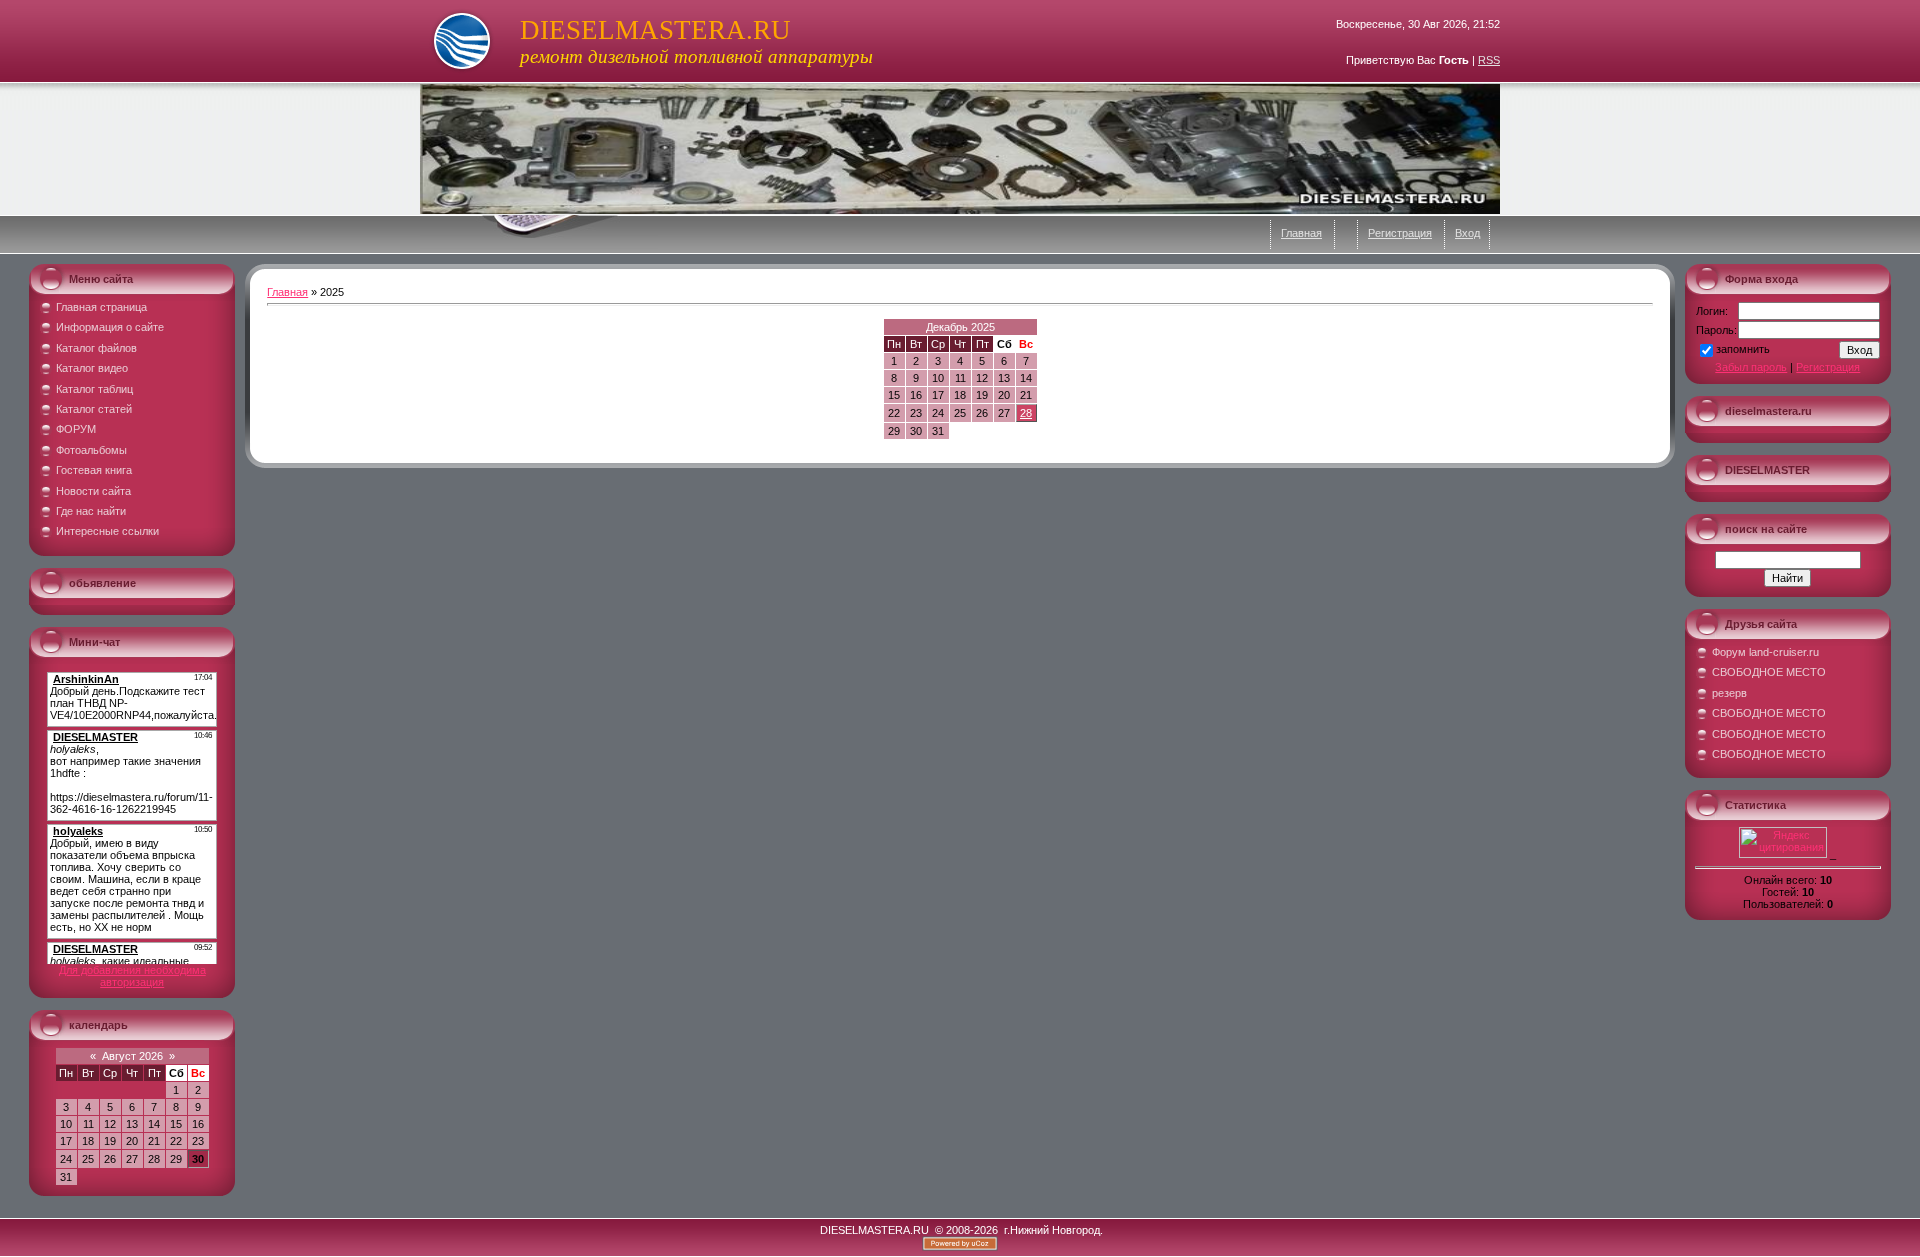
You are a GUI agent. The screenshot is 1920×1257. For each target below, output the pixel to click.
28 (1026, 413)
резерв (1729, 693)
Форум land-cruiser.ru (1765, 652)
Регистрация (1400, 233)
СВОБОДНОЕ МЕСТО (1769, 672)
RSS (1489, 60)
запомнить (1743, 349)
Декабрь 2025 (960, 327)
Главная (1301, 233)
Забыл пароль (1751, 367)
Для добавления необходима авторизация (132, 976)
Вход (1467, 233)
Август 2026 (132, 1056)
